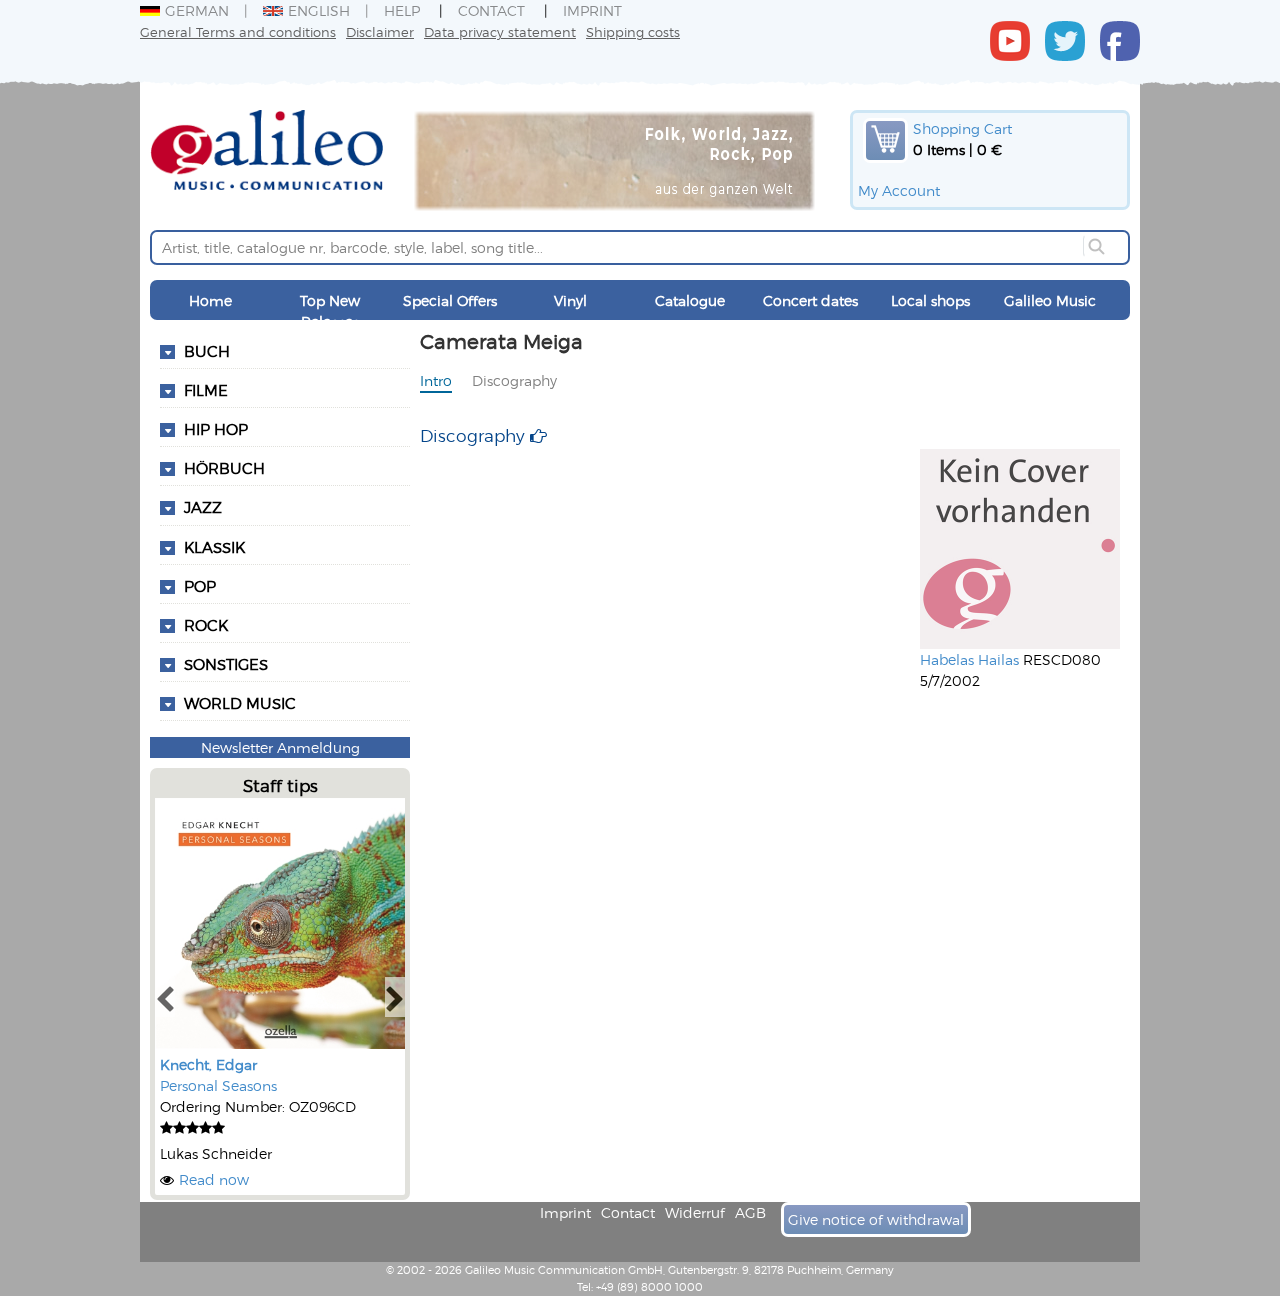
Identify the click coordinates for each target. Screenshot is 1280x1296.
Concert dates (810, 300)
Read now (214, 1179)
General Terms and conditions (238, 31)
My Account (899, 190)
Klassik (214, 547)
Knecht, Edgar (208, 1064)
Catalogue (690, 300)
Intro (436, 380)
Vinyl (570, 300)
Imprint (592, 10)
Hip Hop (216, 429)
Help (402, 10)
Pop (200, 586)
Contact (491, 10)
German (197, 10)
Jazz (203, 507)
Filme (206, 390)
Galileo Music (1050, 300)
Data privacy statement (500, 31)
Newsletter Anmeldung (280, 747)
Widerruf (695, 1212)
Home (210, 300)
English (319, 10)
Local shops (930, 300)
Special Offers (450, 300)
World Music (240, 703)
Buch (207, 351)
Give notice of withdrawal (876, 1219)
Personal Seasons (218, 1085)
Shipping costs (633, 31)
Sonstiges (226, 664)
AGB (750, 1212)
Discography (514, 380)
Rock (206, 625)
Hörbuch (224, 468)
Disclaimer (380, 31)
